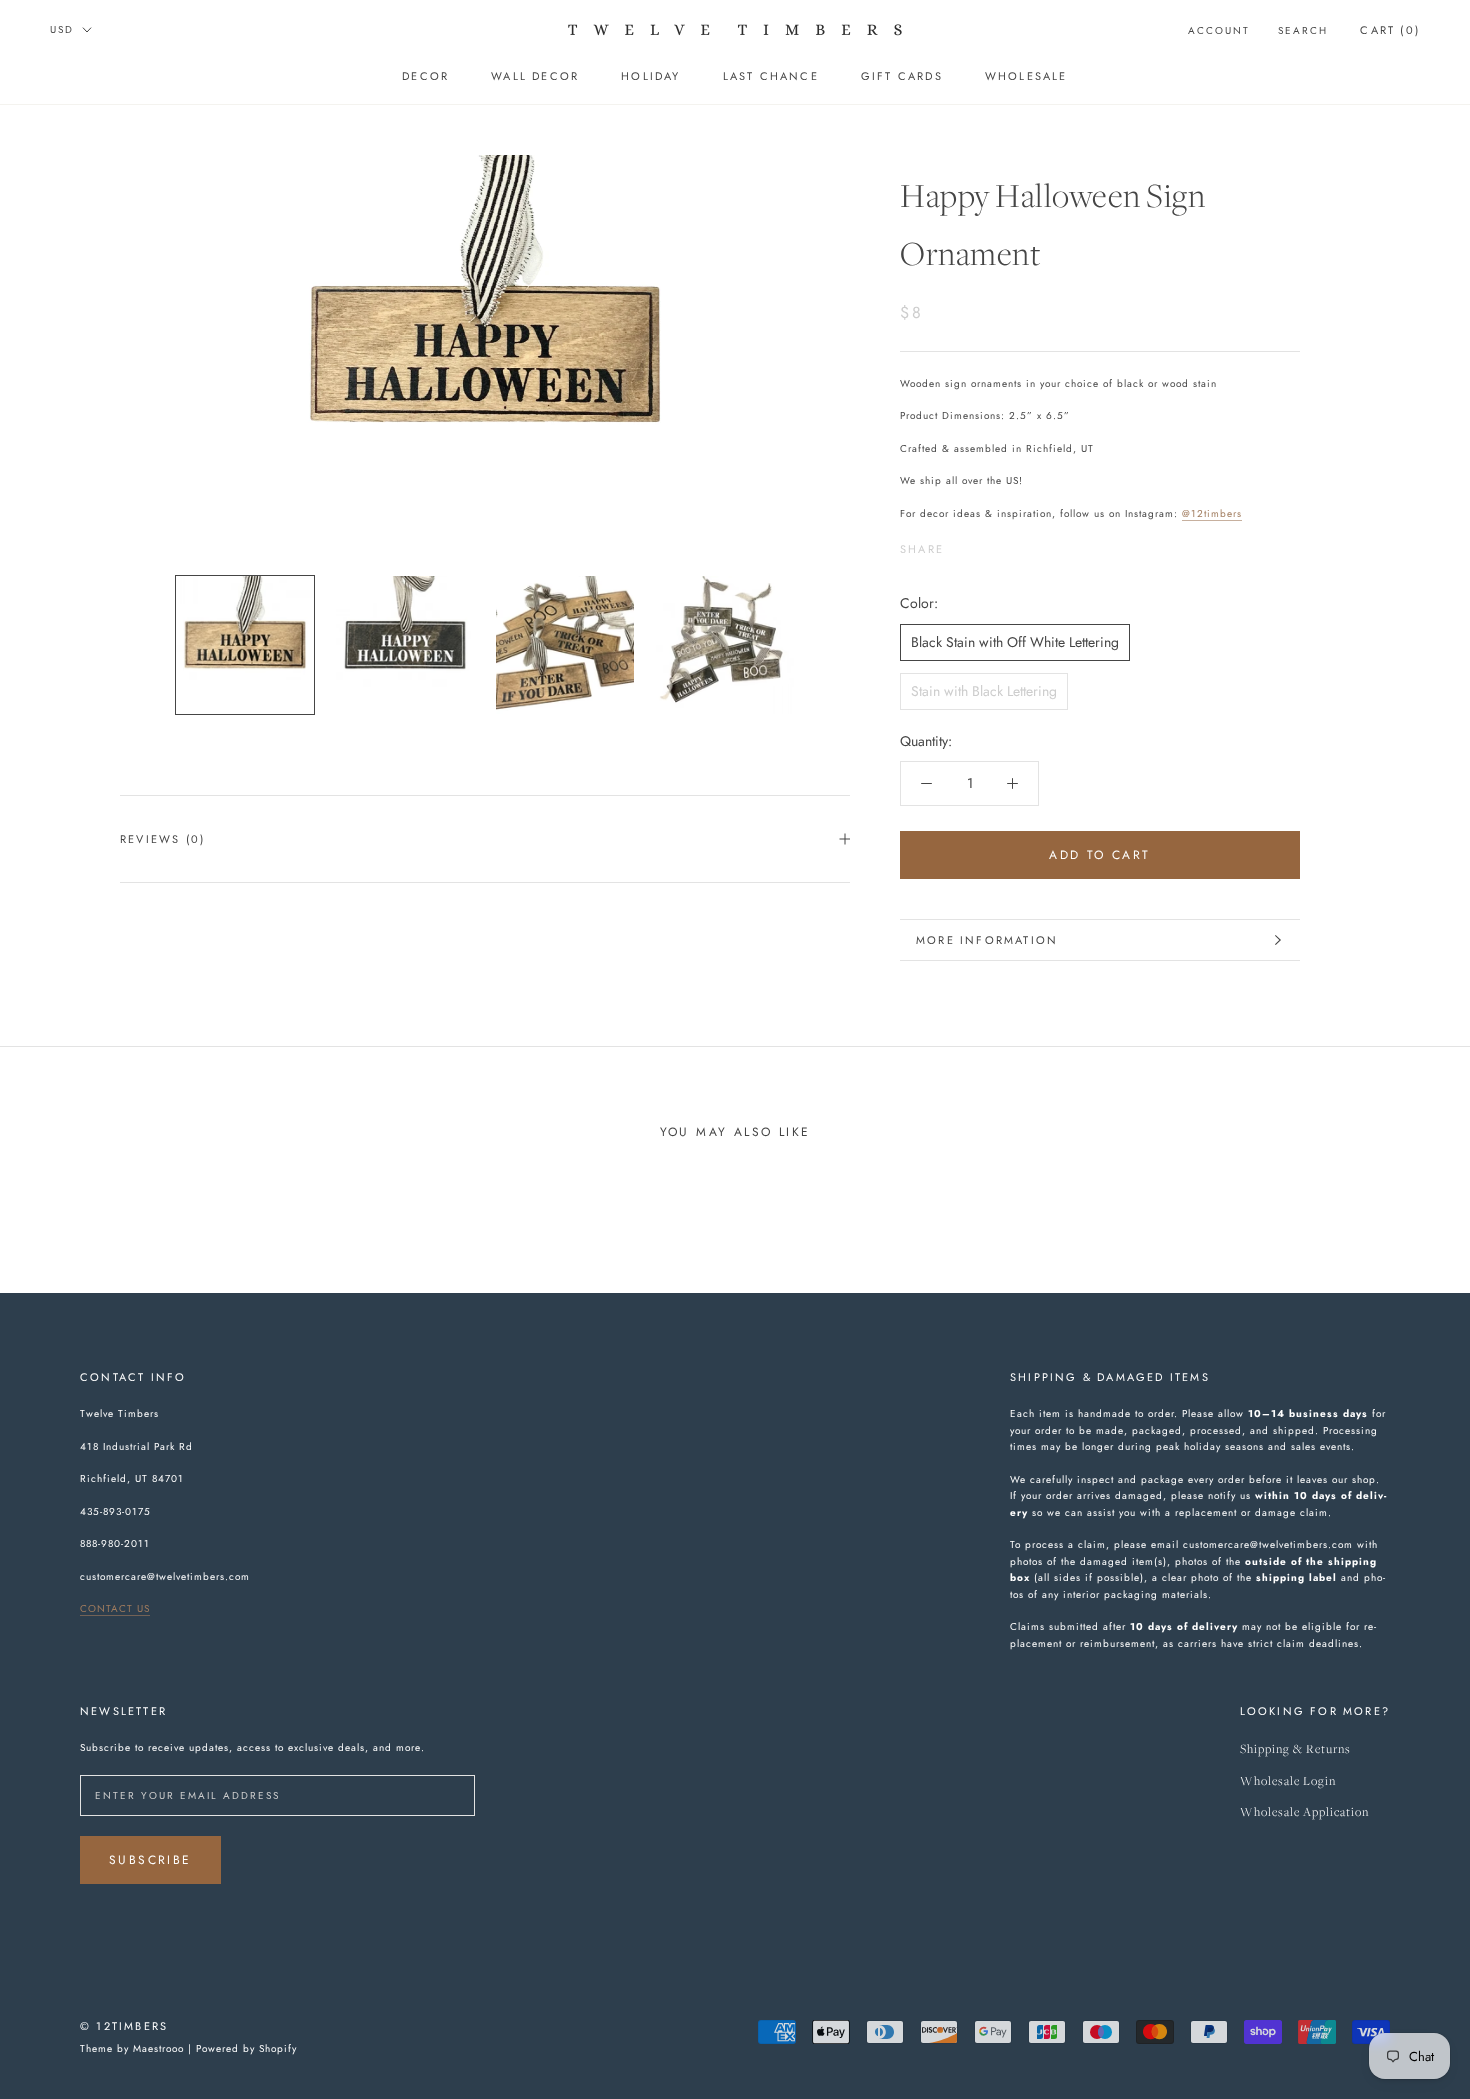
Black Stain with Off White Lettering (1015, 642)
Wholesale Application (1304, 1812)
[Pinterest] (1015, 545)
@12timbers (1212, 513)
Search (1303, 30)
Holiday (650, 76)
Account (1219, 30)
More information (987, 940)
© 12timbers (124, 2026)
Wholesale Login (1288, 1781)
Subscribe (150, 1860)
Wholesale (1026, 76)
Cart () (1390, 30)
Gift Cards (902, 76)
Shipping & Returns (1295, 1749)
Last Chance (771, 76)
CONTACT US (115, 1608)
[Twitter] (989, 545)
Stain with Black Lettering (984, 691)
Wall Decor (535, 76)
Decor (425, 76)
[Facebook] (963, 545)
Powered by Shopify (246, 2048)
